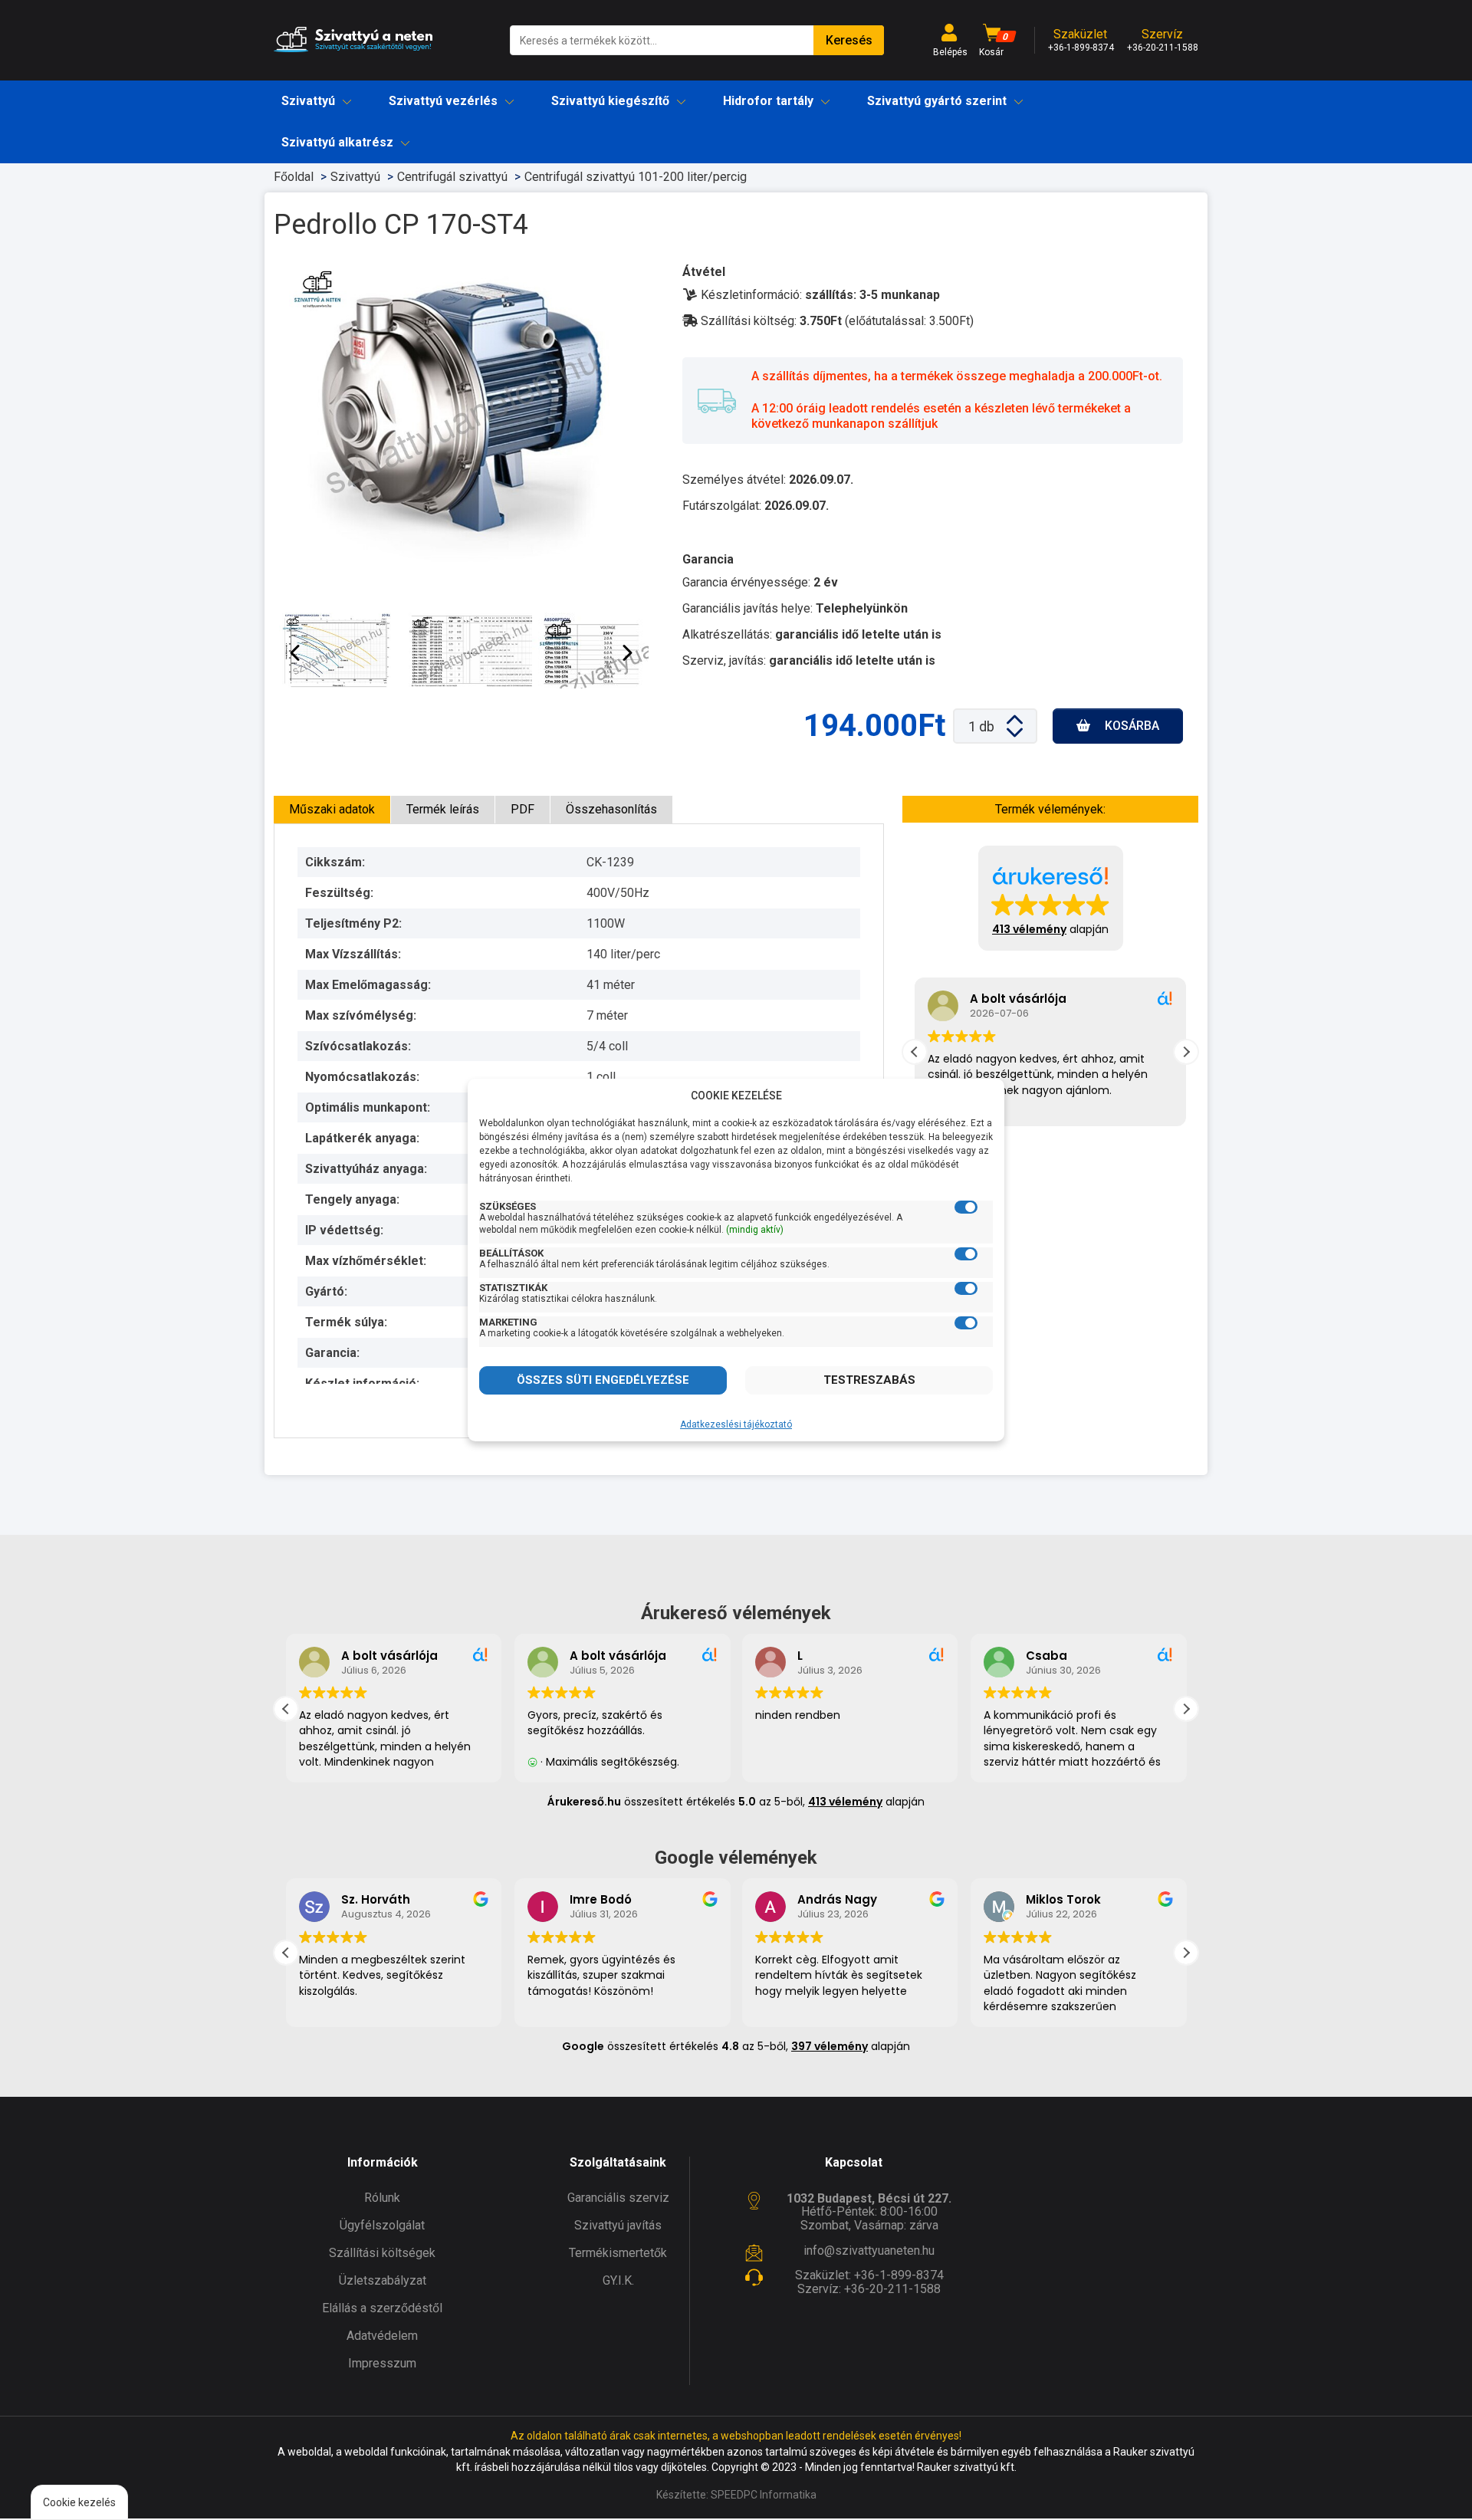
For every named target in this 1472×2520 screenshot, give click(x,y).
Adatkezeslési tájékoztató (736, 1424)
